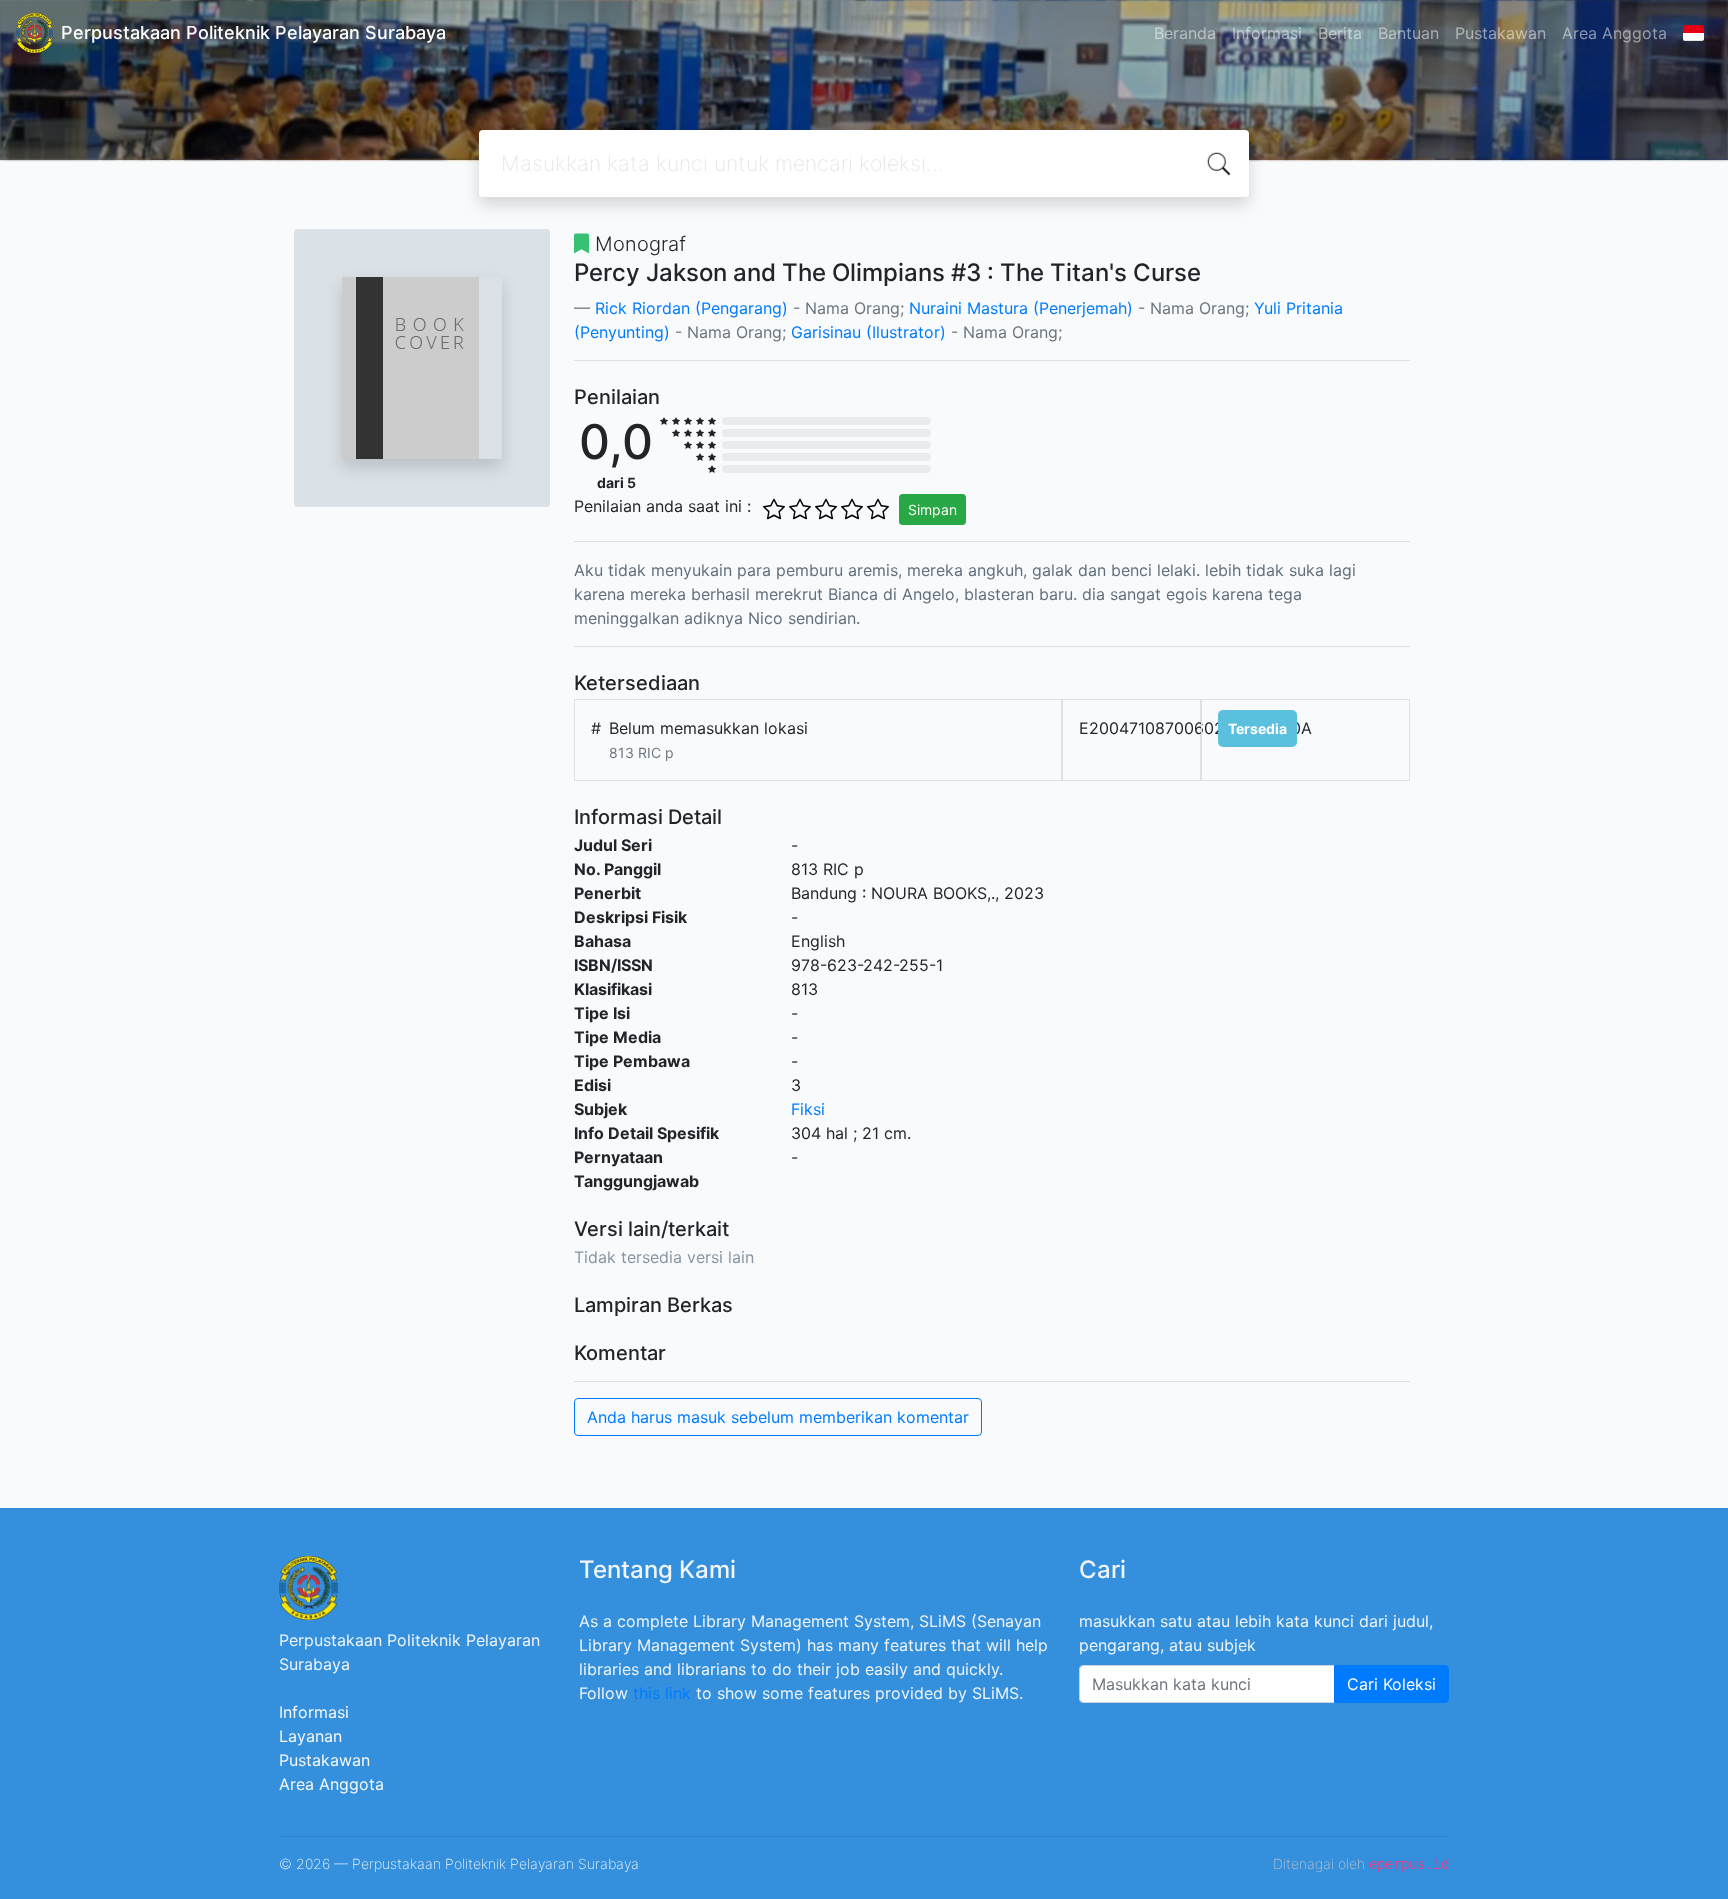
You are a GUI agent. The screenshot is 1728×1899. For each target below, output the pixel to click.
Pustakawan (1500, 33)
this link (662, 1693)
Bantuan (1408, 33)
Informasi (1267, 33)
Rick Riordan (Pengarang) (694, 308)
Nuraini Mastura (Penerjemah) (1021, 308)
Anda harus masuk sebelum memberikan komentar (778, 1417)
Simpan (932, 509)
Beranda (1185, 33)
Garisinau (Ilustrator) (868, 332)
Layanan (310, 1736)
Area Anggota (1614, 33)
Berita (1340, 33)
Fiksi (808, 1109)
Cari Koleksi (1391, 1684)
